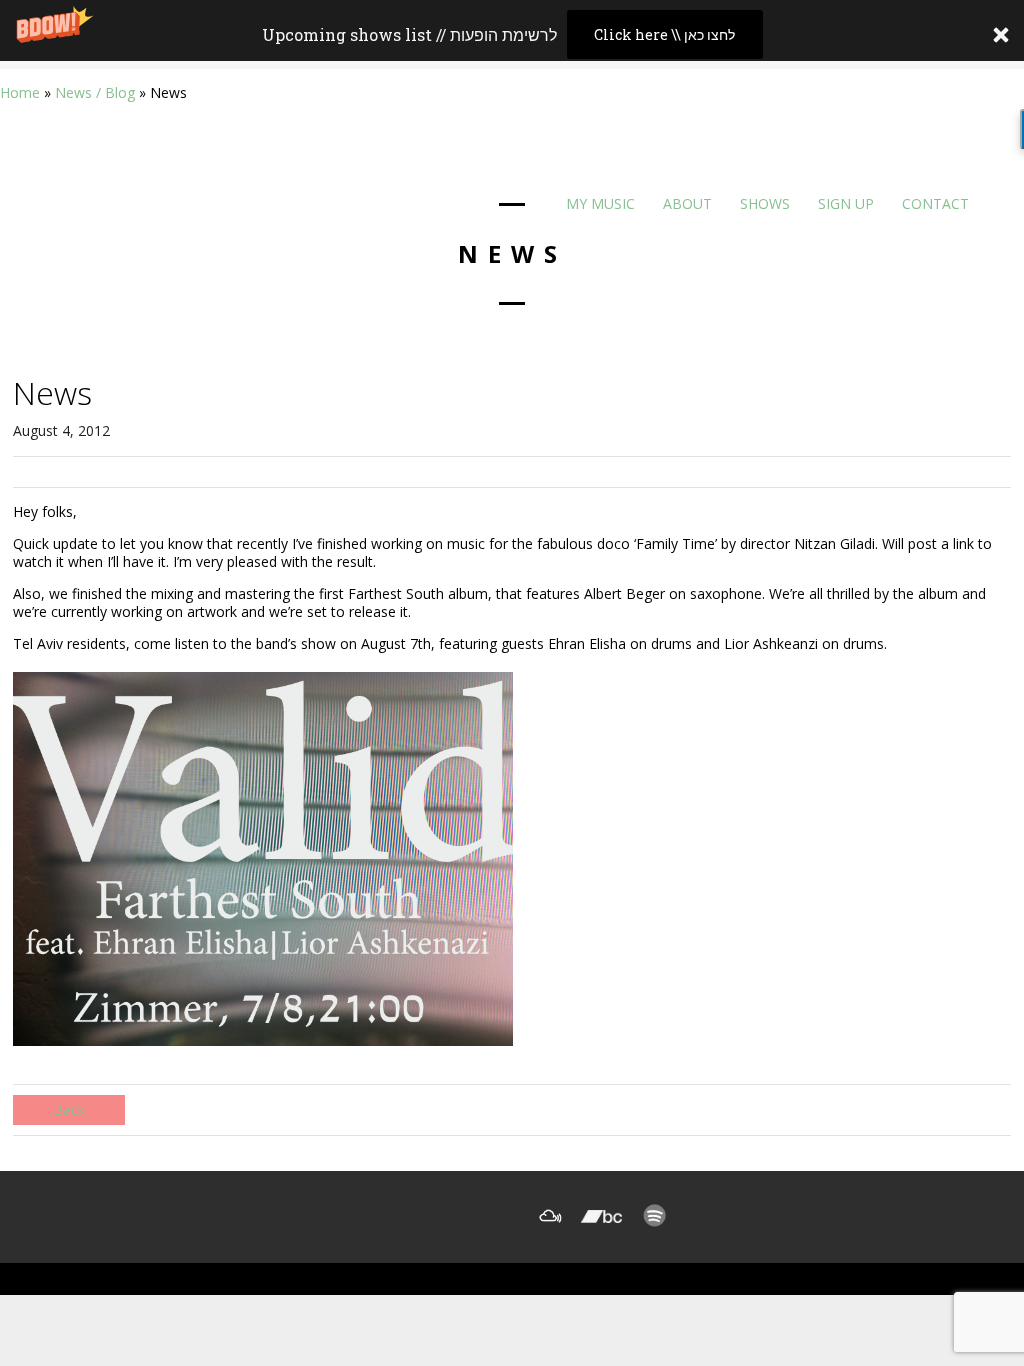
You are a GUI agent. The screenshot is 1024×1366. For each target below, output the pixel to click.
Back (69, 1109)
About (685, 203)
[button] (512, 34)
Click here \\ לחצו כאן (664, 34)
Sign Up (844, 203)
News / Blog (95, 92)
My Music (598, 203)
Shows (763, 203)
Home (20, 92)
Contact (933, 203)
